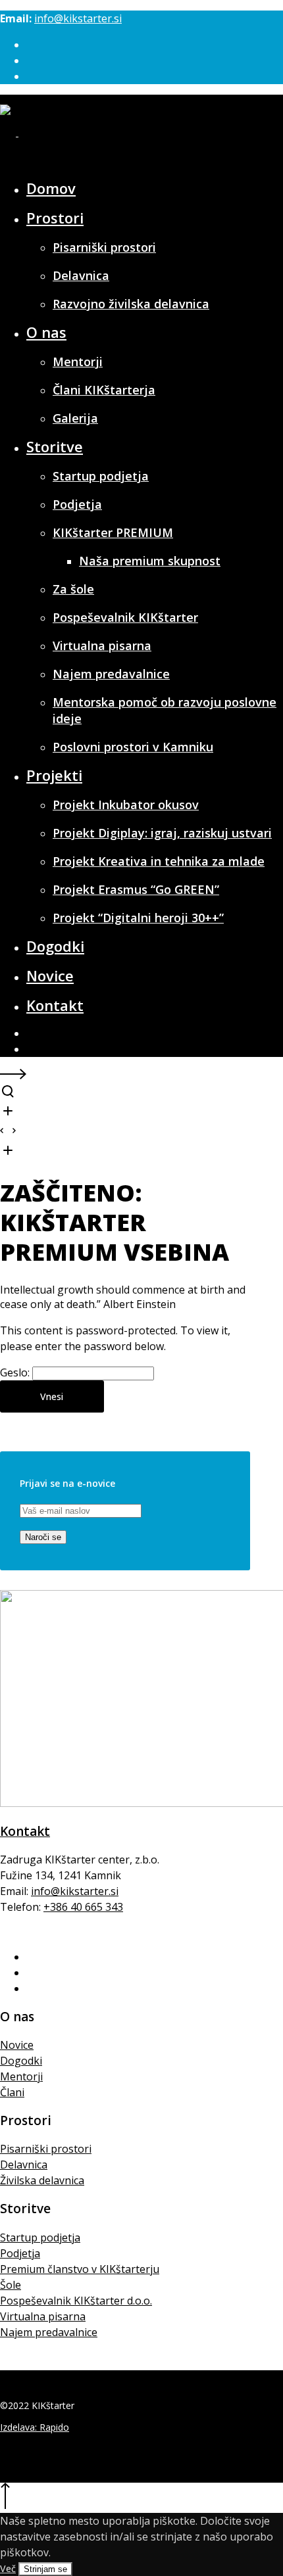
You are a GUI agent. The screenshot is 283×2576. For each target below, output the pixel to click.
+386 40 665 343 (83, 1907)
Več (8, 2568)
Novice (17, 2045)
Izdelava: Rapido (35, 2427)
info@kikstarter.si (78, 18)
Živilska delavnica (42, 2180)
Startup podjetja (40, 2237)
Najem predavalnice (49, 2332)
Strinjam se (45, 2569)
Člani (12, 2092)
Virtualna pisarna (43, 2316)
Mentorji (21, 2076)
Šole (11, 2285)
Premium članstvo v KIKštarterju (80, 2269)
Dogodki (21, 2061)
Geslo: (16, 1372)
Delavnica (24, 2165)
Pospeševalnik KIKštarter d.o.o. (76, 2301)
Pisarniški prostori (46, 2149)
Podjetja (20, 2253)
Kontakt (25, 1831)
